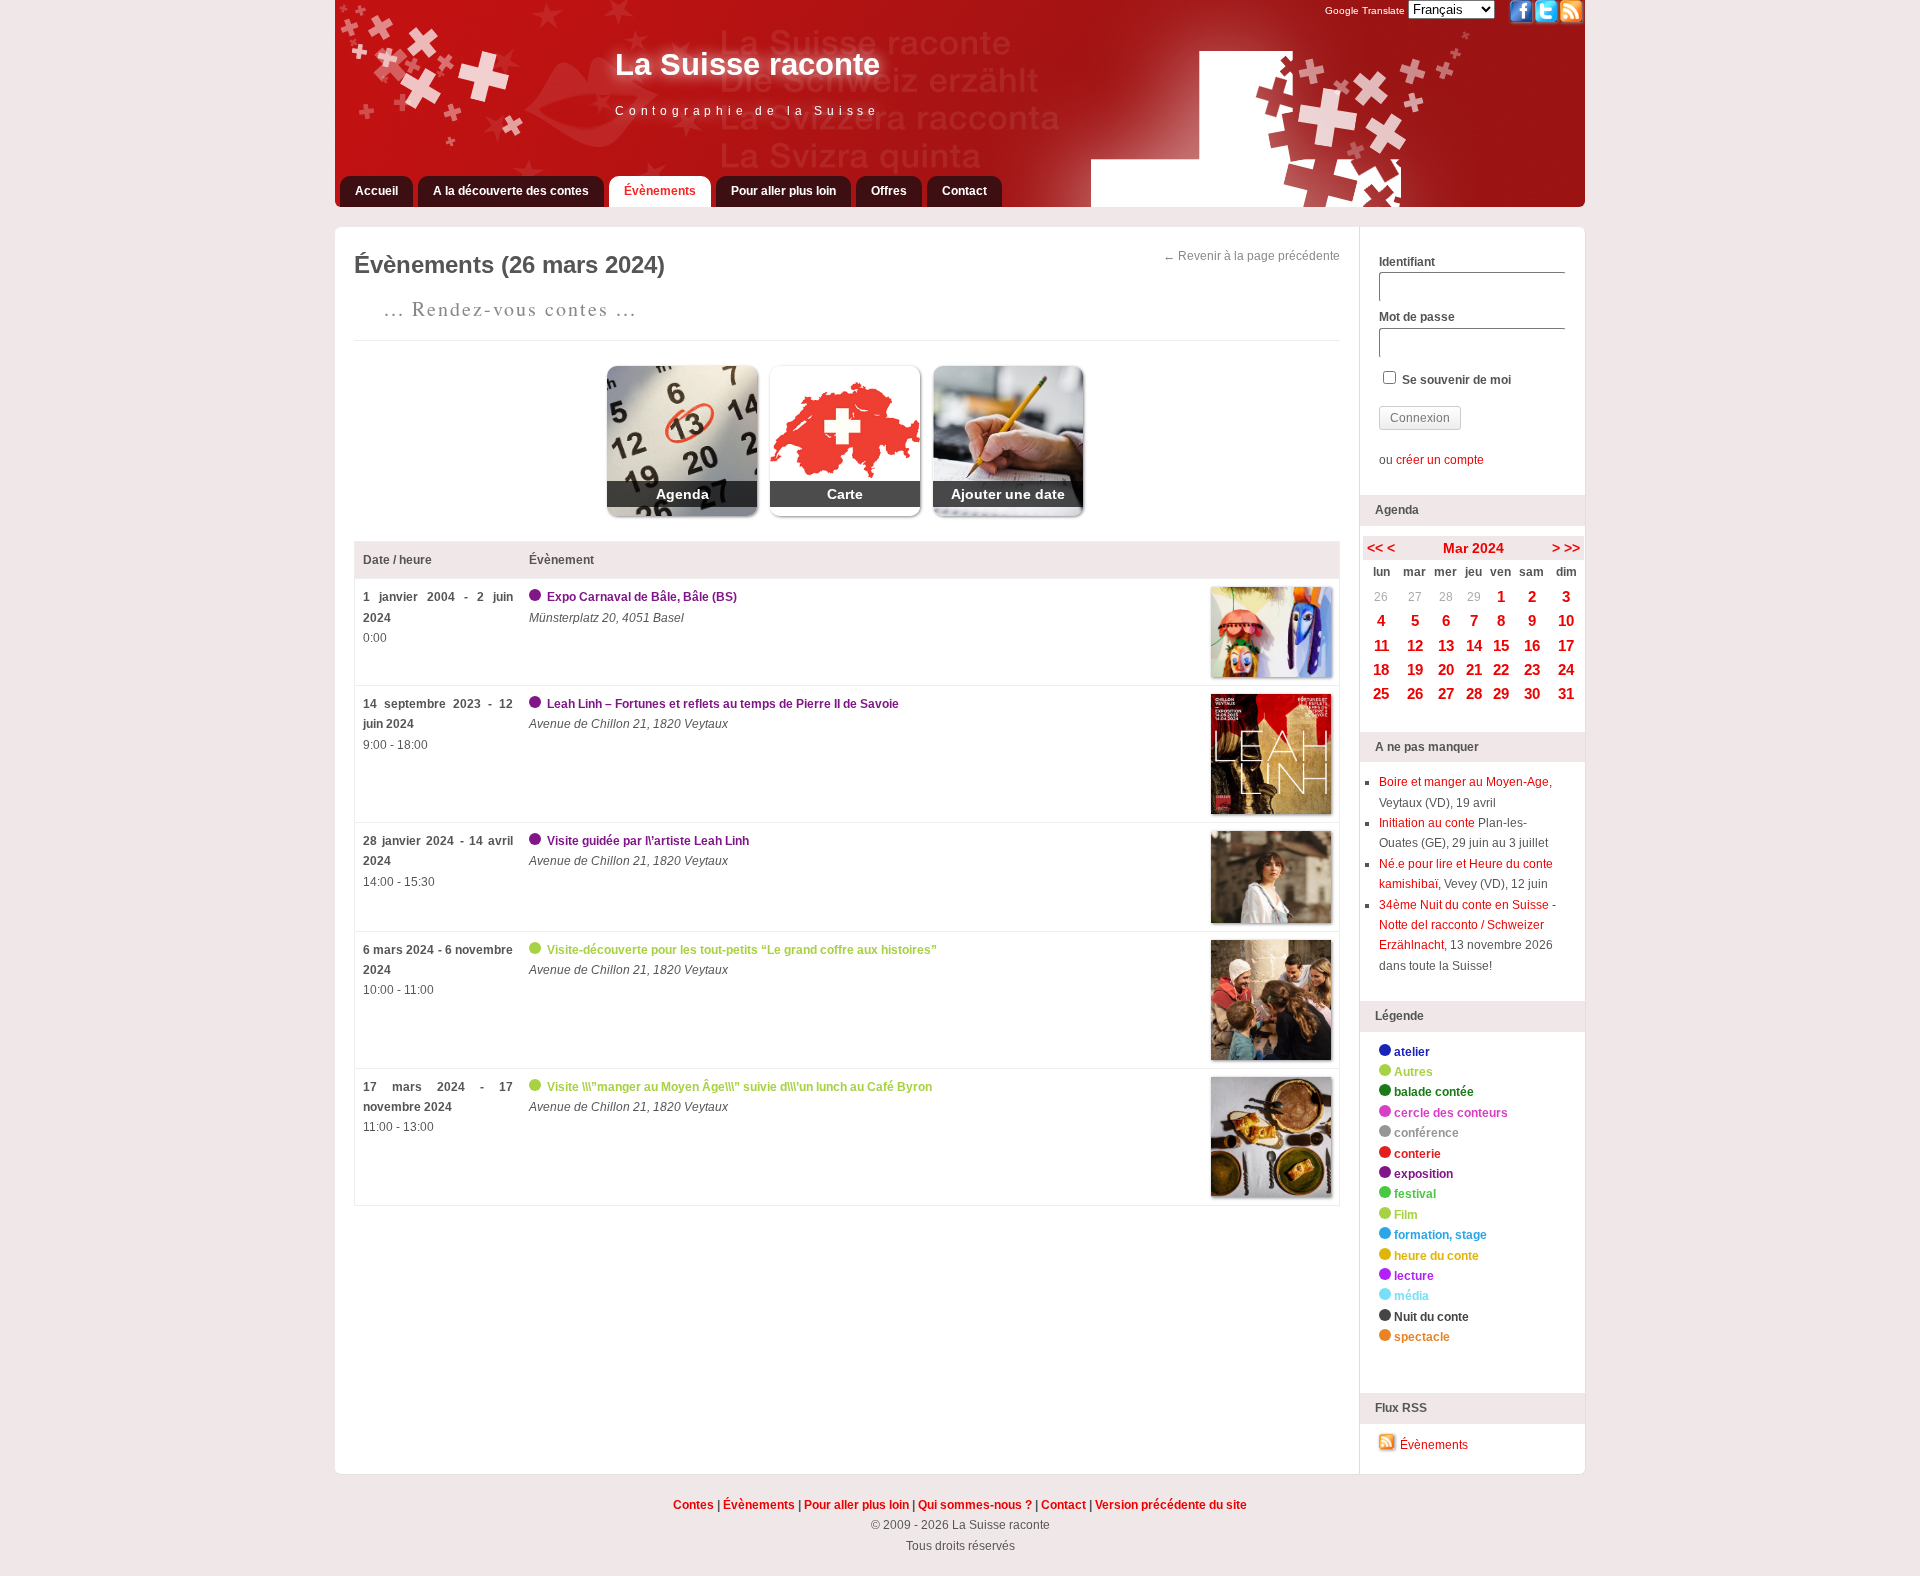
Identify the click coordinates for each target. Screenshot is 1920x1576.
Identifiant (1407, 262)
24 (1566, 669)
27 (1415, 597)
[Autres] (536, 950)
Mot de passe (1417, 317)
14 (1474, 645)
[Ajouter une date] (1008, 512)
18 (1381, 669)
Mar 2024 (1473, 548)
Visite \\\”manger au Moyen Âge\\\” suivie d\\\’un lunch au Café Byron (739, 1087)
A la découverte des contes (511, 191)
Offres (889, 191)
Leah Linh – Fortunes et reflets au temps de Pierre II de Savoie (723, 704)
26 (1381, 597)
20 (1446, 669)
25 (1381, 693)
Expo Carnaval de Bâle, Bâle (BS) (642, 597)
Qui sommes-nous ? (975, 1505)
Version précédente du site (1171, 1505)
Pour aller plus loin (783, 191)
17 (1566, 645)
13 (1446, 645)
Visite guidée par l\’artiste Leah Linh (648, 841)
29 (1474, 597)
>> (1572, 548)
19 (1415, 669)
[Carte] (845, 512)
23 (1532, 669)
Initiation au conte (1428, 823)
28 (1446, 597)
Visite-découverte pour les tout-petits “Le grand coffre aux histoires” (742, 950)
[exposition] (536, 597)
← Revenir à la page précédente (1251, 256)
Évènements (660, 191)
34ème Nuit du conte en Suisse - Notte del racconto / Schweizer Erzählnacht (1467, 925)
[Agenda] (682, 512)
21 (1474, 669)
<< (1375, 548)
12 (1415, 645)
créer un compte (1440, 460)
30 (1532, 693)
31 (1566, 693)
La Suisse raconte (747, 64)
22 (1501, 669)
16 (1532, 645)
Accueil (376, 191)
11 (1381, 645)
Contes (693, 1505)
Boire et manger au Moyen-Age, (1465, 782)
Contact (964, 191)
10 (1566, 620)
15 (1501, 645)
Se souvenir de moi (1455, 380)
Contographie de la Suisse (747, 111)
